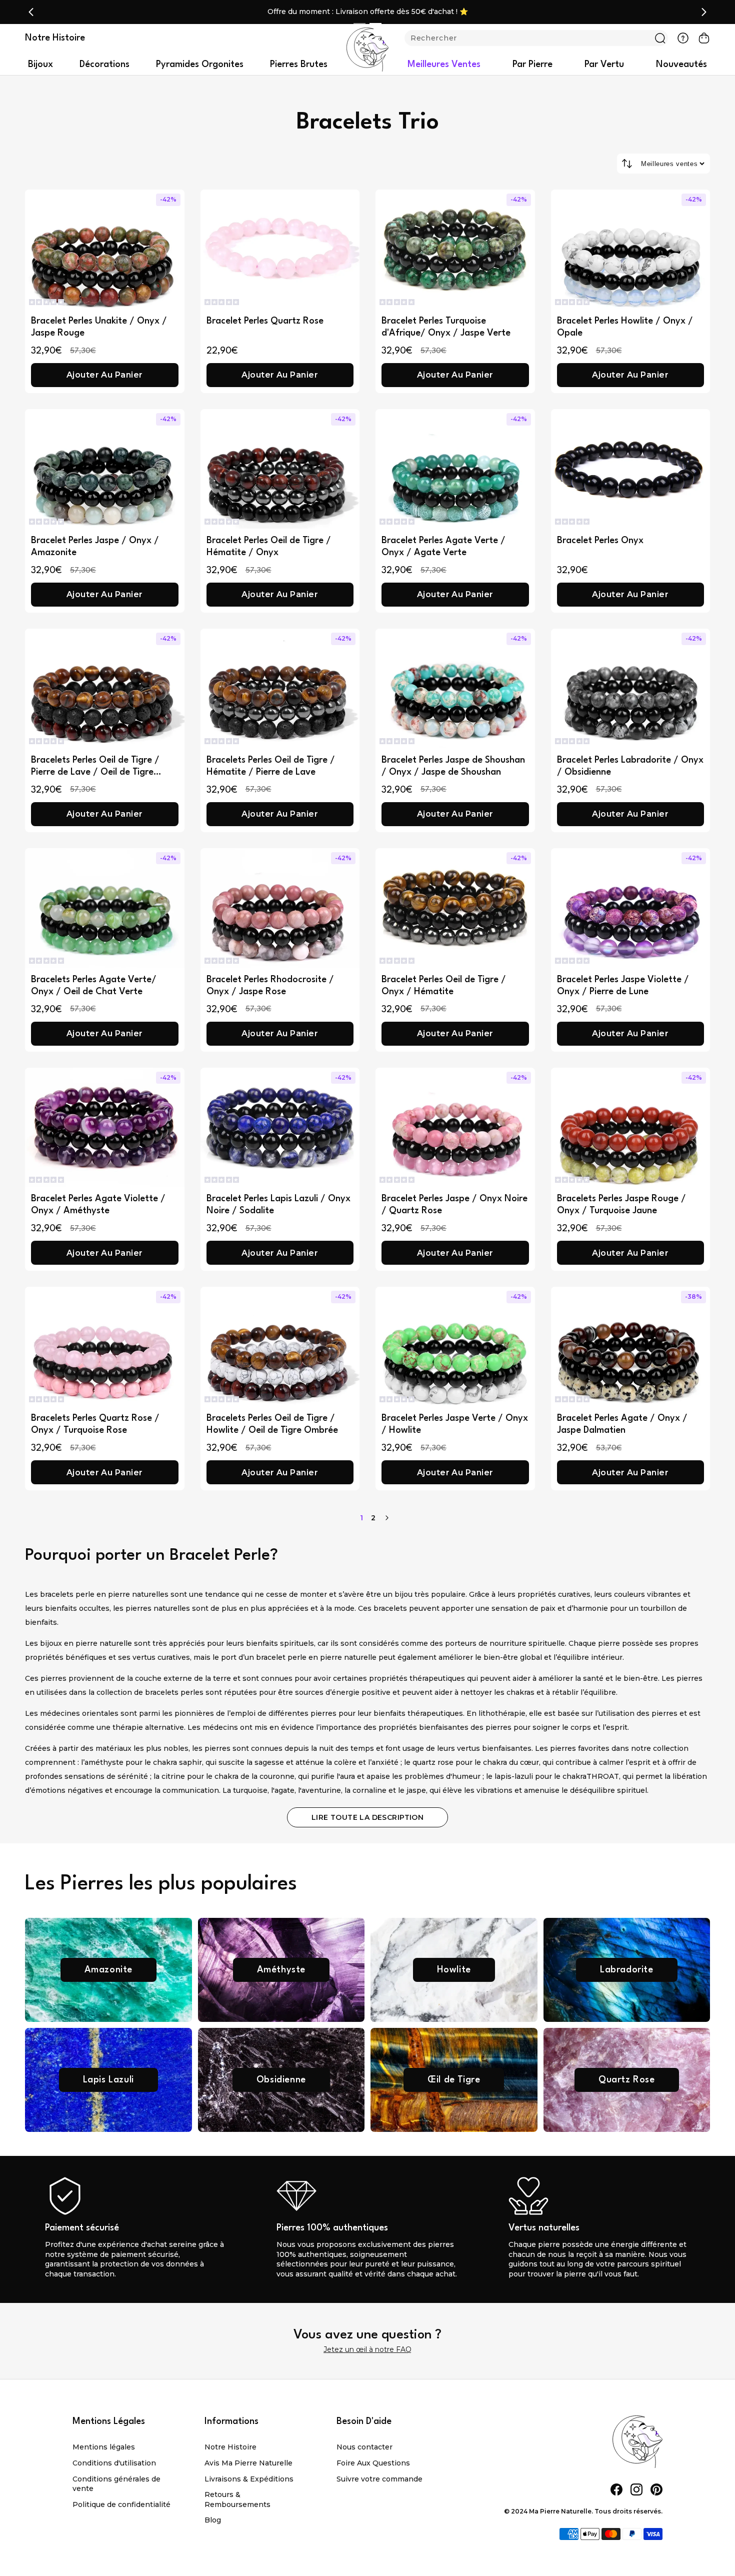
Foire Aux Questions (373, 2463)
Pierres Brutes (299, 65)
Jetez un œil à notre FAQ (367, 2349)
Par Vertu (604, 65)
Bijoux (40, 65)
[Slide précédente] (31, 12)
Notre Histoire (230, 2447)
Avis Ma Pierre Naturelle (248, 2463)
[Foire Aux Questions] (683, 38)
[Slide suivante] (704, 12)
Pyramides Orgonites (200, 65)
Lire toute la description (368, 1817)
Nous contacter (364, 2447)
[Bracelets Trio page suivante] (387, 1518)
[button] (46, 302)
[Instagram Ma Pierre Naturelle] (636, 2489)
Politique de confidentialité (121, 2504)
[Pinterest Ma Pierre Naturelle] (656, 2489)
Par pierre (532, 65)
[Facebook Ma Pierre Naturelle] (616, 2489)
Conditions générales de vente (116, 2484)
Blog (213, 2520)
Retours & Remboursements (237, 2499)
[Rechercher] (660, 38)
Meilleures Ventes (444, 65)
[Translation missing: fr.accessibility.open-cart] (704, 38)
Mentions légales (104, 2447)
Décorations (104, 65)
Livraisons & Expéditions (249, 2479)
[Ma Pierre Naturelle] (367, 50)
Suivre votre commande (379, 2479)
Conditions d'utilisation (114, 2463)
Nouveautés (681, 65)
